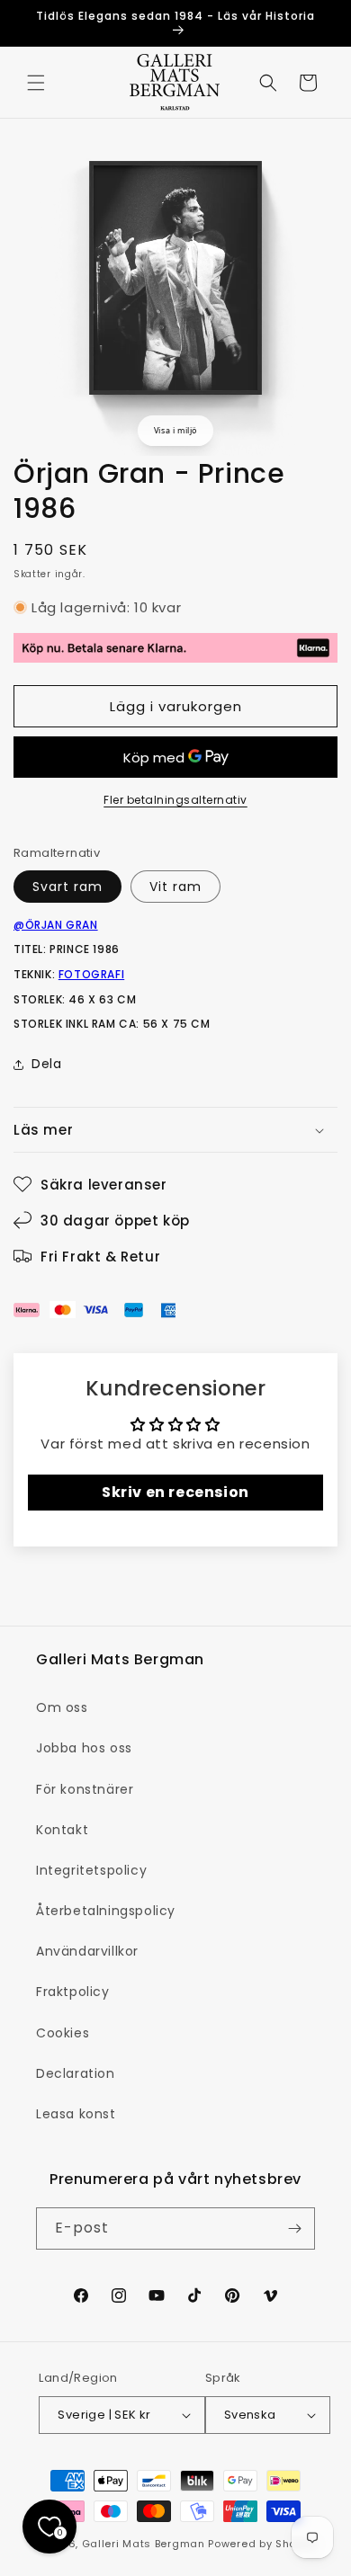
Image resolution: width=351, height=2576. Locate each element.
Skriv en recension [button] (175, 1492)
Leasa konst (76, 2114)
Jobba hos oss (84, 1748)
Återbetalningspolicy (106, 1911)
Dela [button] (46, 1064)
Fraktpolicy (73, 1992)
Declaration (76, 2073)
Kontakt (62, 1830)
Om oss (62, 1707)
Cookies (63, 2033)
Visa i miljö (175, 430)
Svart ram (67, 887)
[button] (36, 83)
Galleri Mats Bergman (144, 2544)
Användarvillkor (87, 1951)
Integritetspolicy (91, 1870)
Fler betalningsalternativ (175, 800)
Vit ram (175, 887)
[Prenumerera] (294, 2228)
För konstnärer (85, 1789)
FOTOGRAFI (91, 974)
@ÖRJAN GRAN (56, 925)
